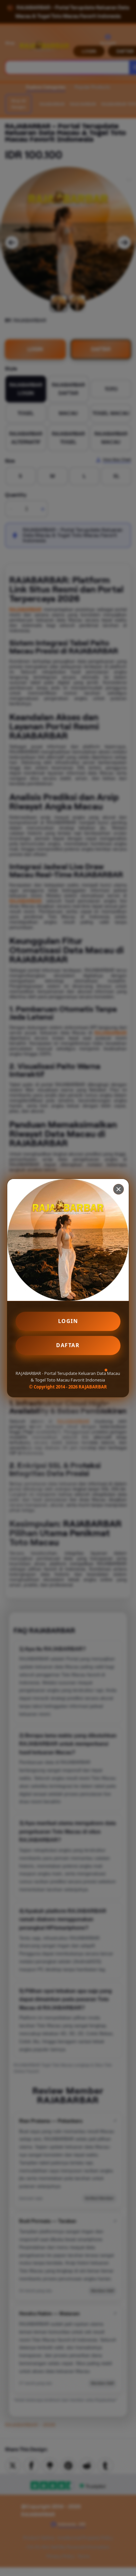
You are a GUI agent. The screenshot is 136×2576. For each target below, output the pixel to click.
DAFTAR (68, 1345)
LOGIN (68, 1321)
